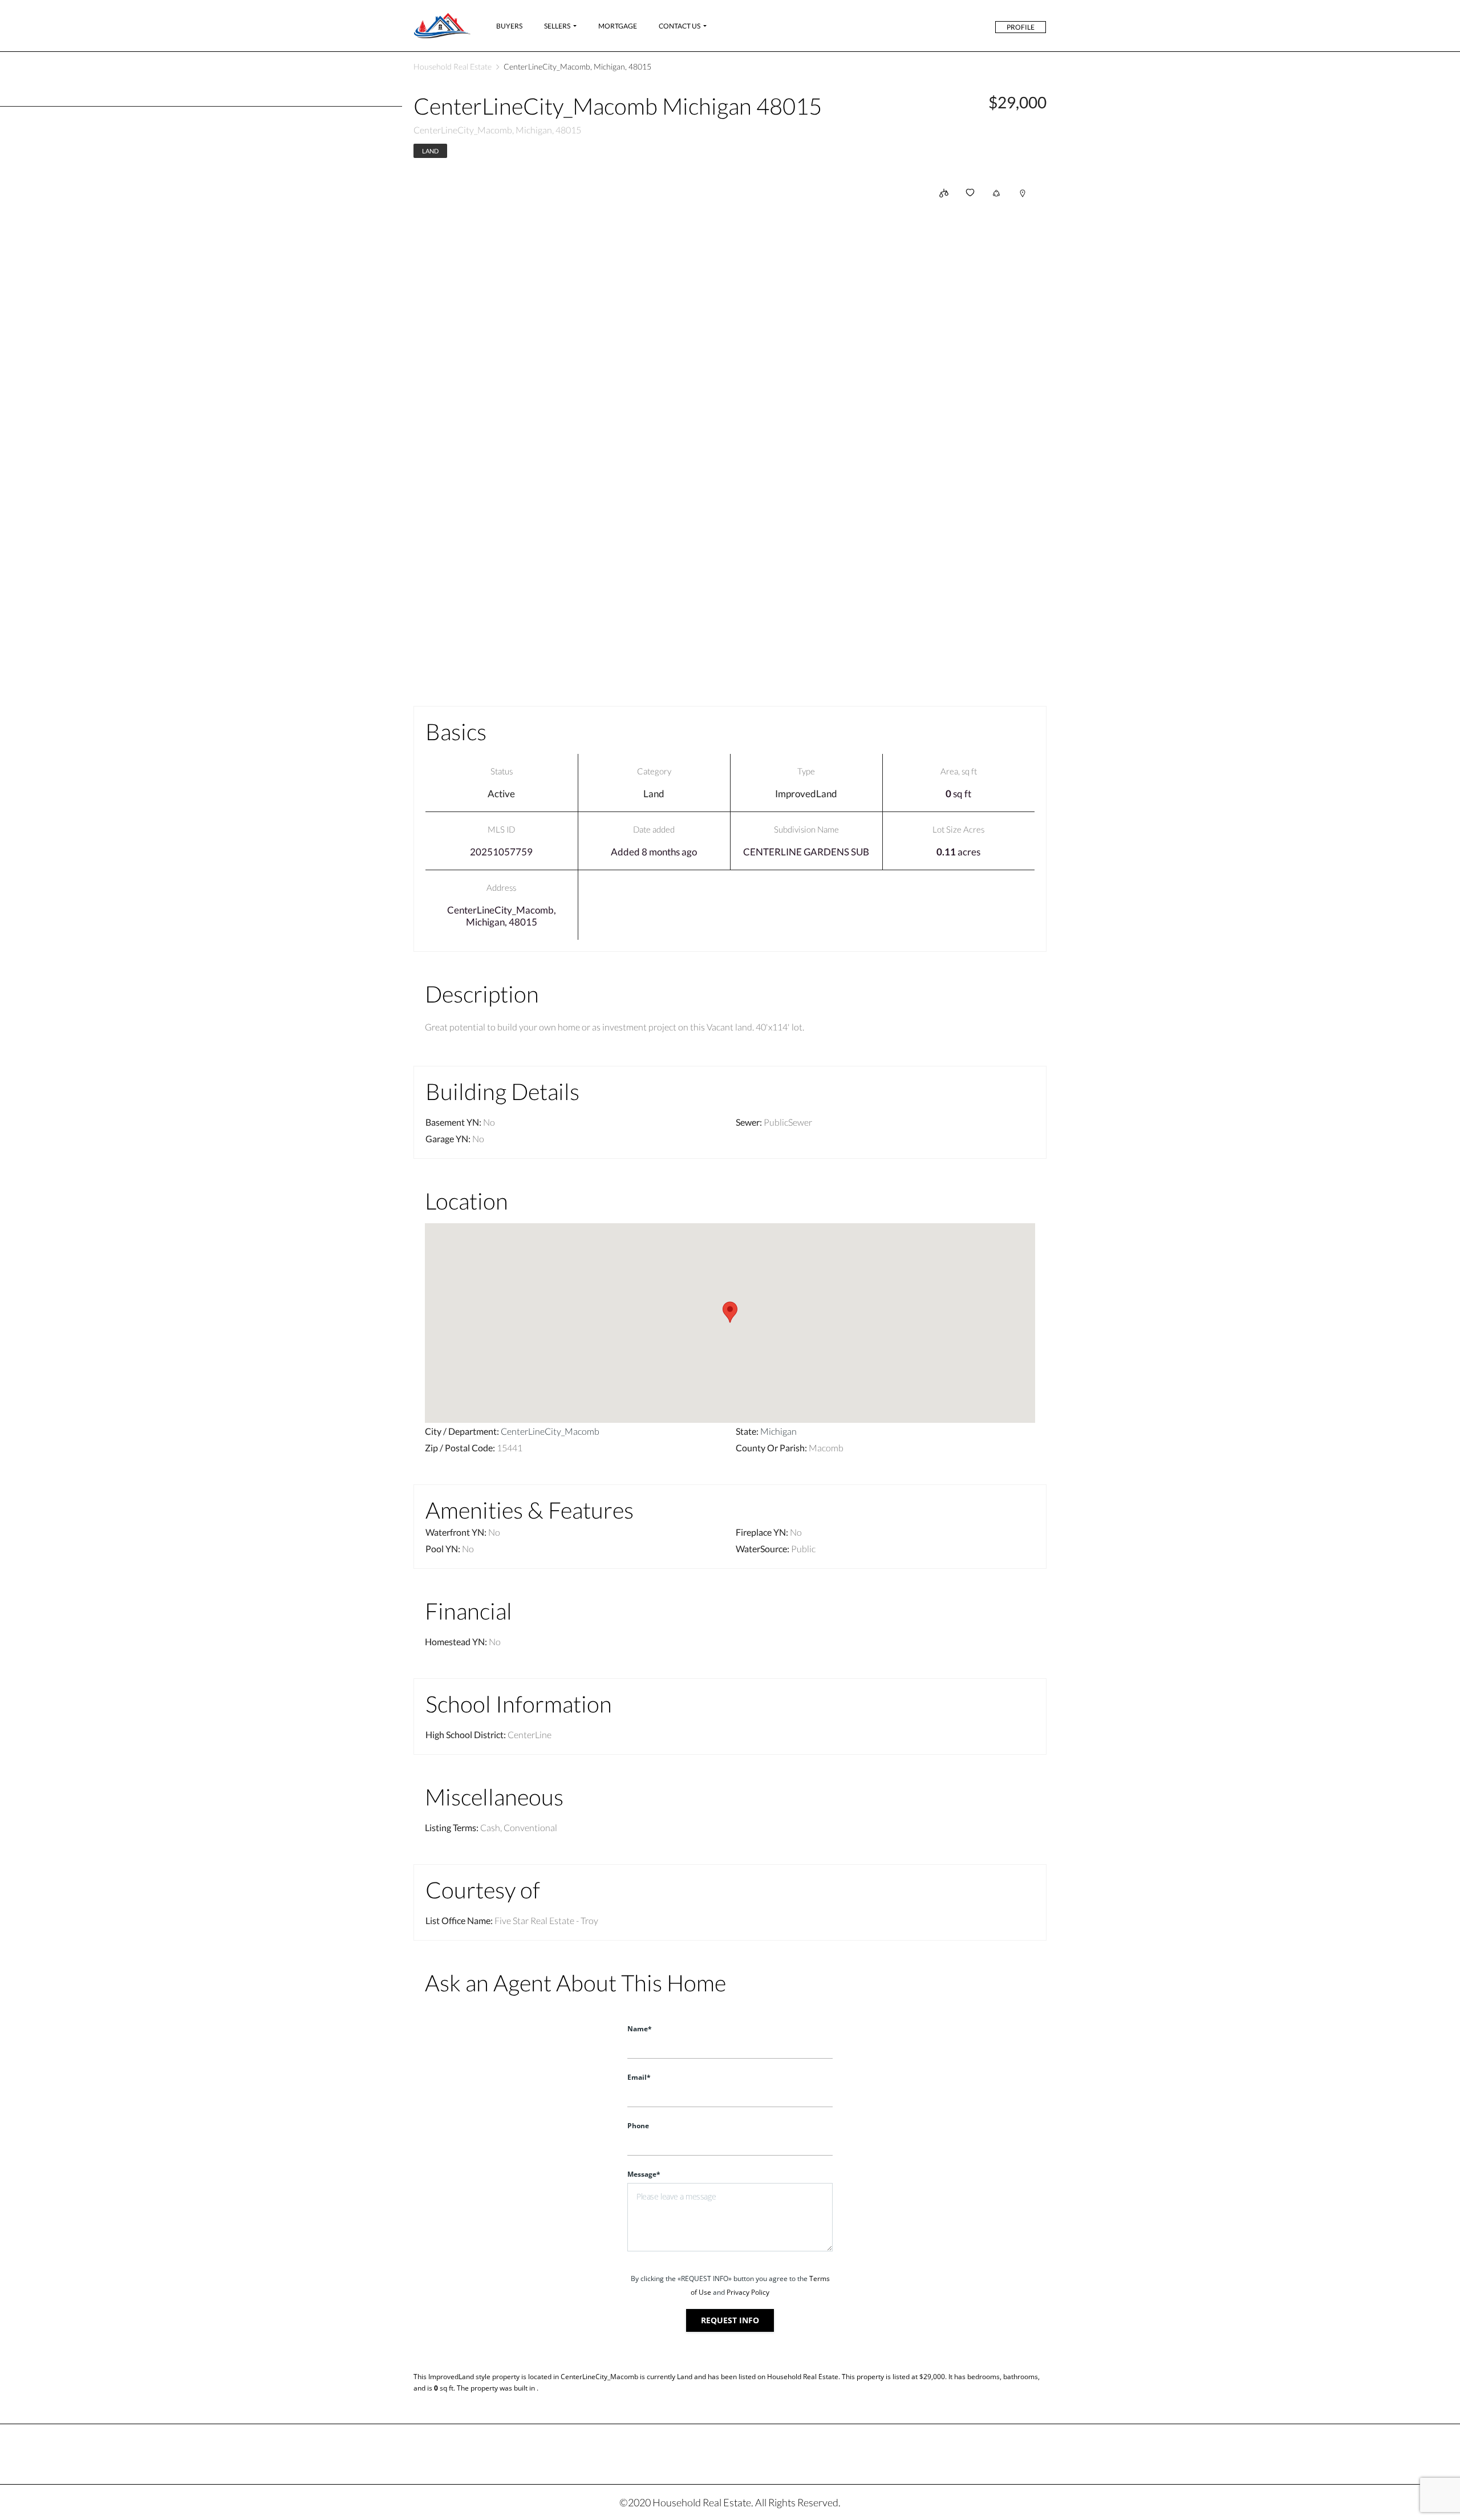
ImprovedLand (806, 794)
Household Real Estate (453, 66)
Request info (730, 2320)
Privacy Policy (748, 2292)
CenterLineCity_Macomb (550, 1431)
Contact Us (680, 26)
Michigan (778, 1431)
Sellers (557, 26)
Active (501, 794)
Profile (1021, 27)
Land (430, 151)
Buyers (509, 26)
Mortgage (618, 26)
